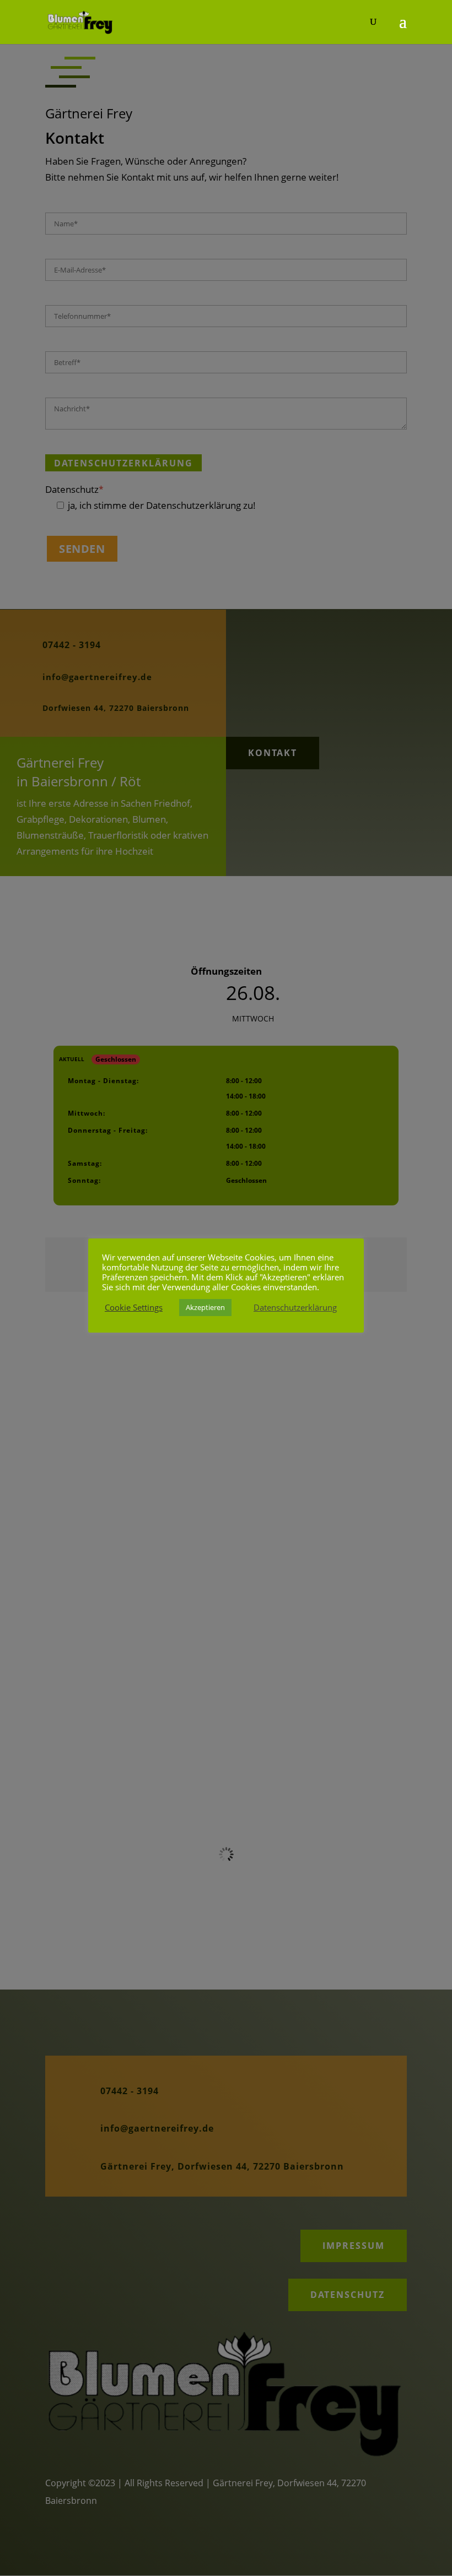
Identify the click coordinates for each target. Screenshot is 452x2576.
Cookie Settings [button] (134, 1307)
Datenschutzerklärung (295, 1307)
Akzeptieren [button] (205, 1307)
